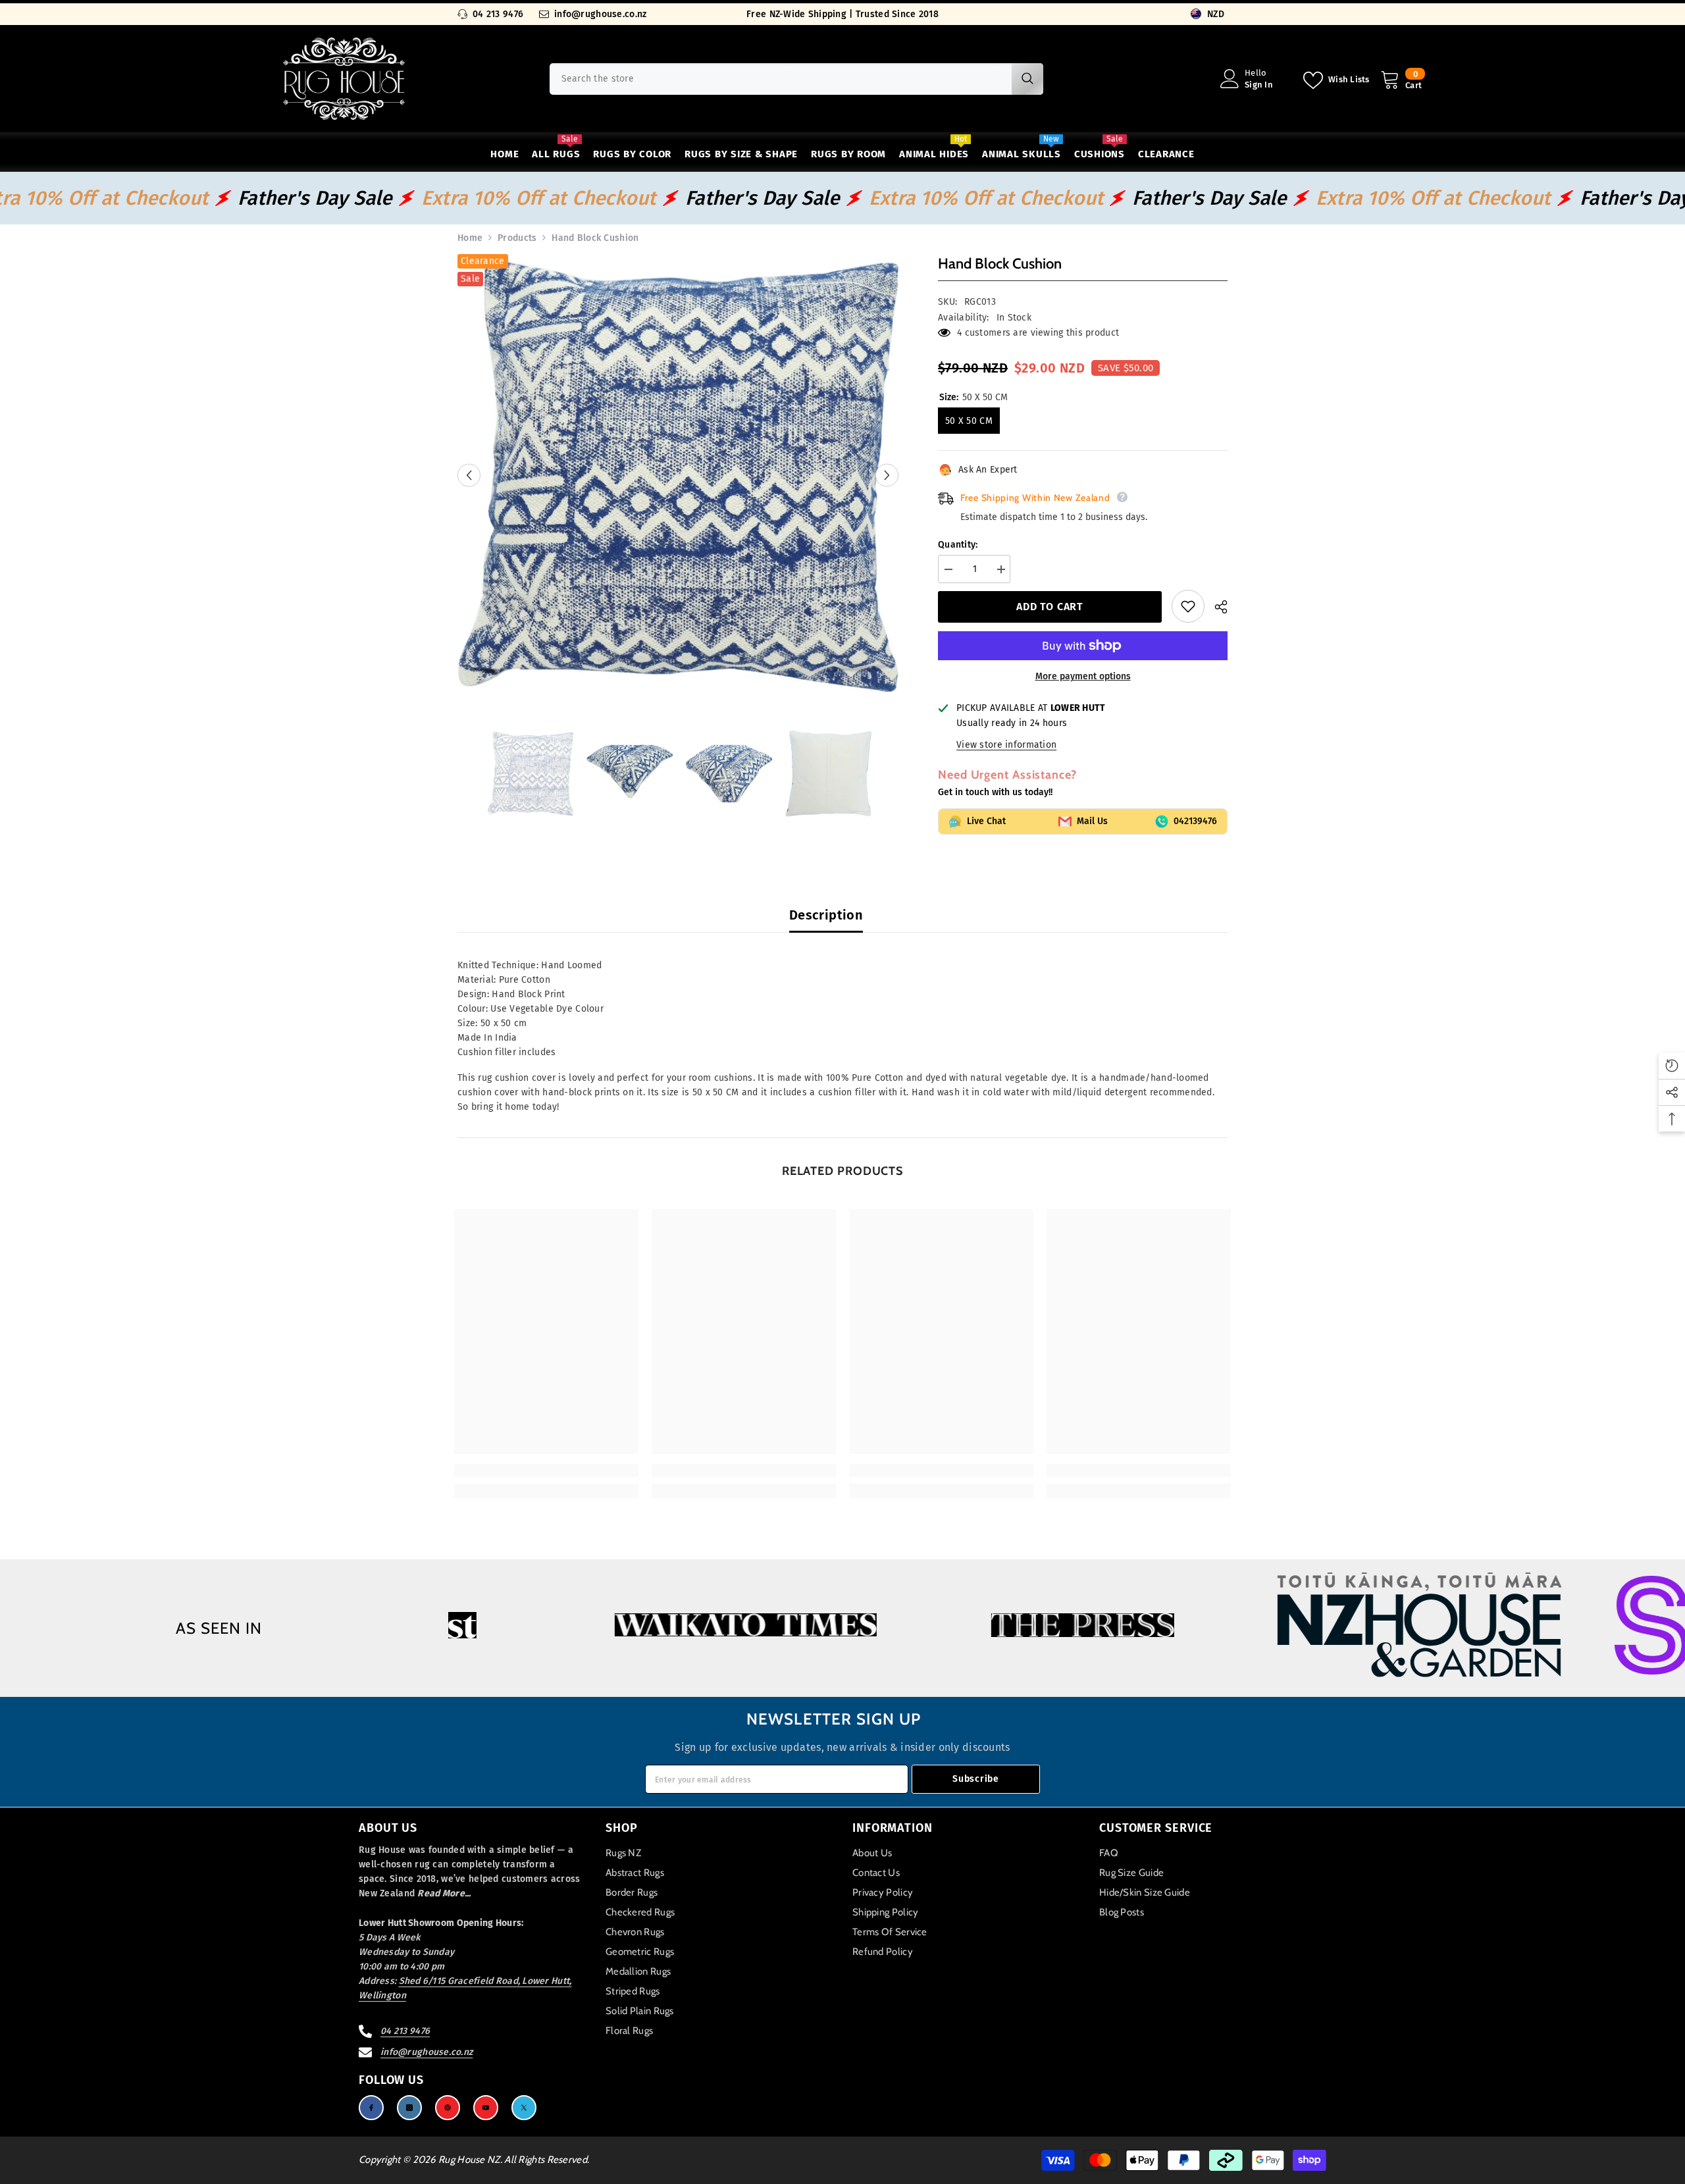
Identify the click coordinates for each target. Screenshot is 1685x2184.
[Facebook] (371, 2108)
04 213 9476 (498, 14)
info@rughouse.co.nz (600, 14)
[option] (678, 475)
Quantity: (958, 545)
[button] (469, 475)
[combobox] (781, 79)
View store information (1006, 745)
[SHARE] (1216, 607)
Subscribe (975, 1779)
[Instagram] (409, 2108)
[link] (546, 1470)
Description (826, 915)
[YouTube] (486, 2108)
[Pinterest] (448, 2108)
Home (470, 238)
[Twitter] (524, 2108)
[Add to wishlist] (1188, 606)
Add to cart (1050, 607)
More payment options (1083, 676)
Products (517, 238)
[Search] (796, 79)
